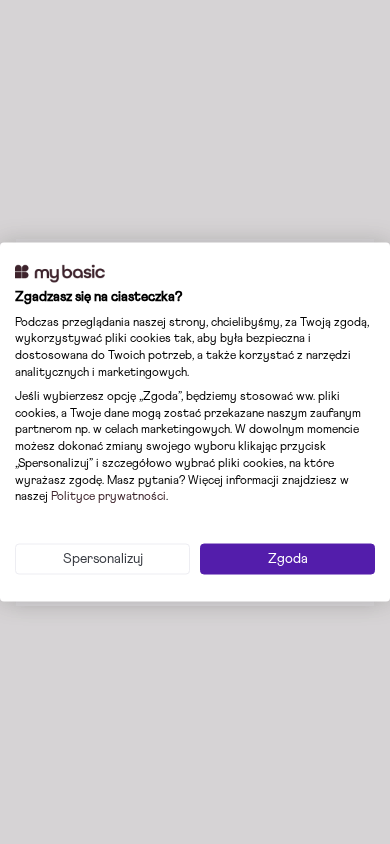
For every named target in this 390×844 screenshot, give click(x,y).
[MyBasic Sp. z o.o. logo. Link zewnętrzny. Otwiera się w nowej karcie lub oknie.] (60, 274)
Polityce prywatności (108, 497)
